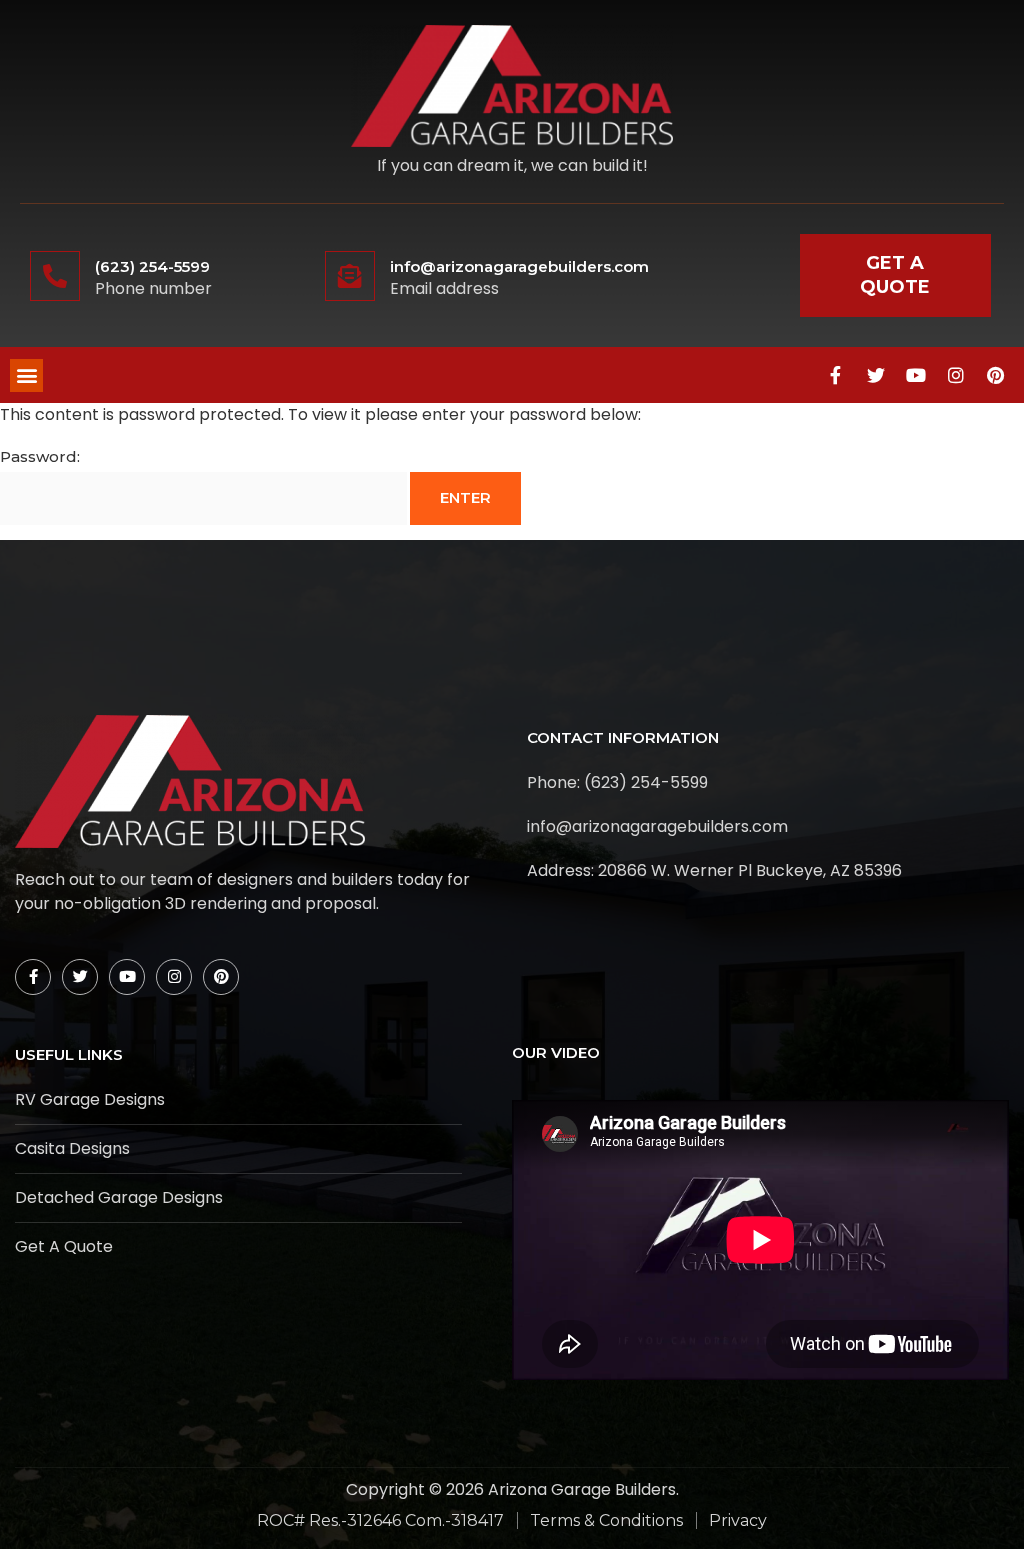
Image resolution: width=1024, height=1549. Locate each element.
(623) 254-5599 (152, 266)
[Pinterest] (996, 375)
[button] (26, 375)
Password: (40, 456)
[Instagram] (956, 375)
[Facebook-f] (836, 375)
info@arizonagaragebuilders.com (519, 266)
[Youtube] (916, 375)
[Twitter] (876, 375)
